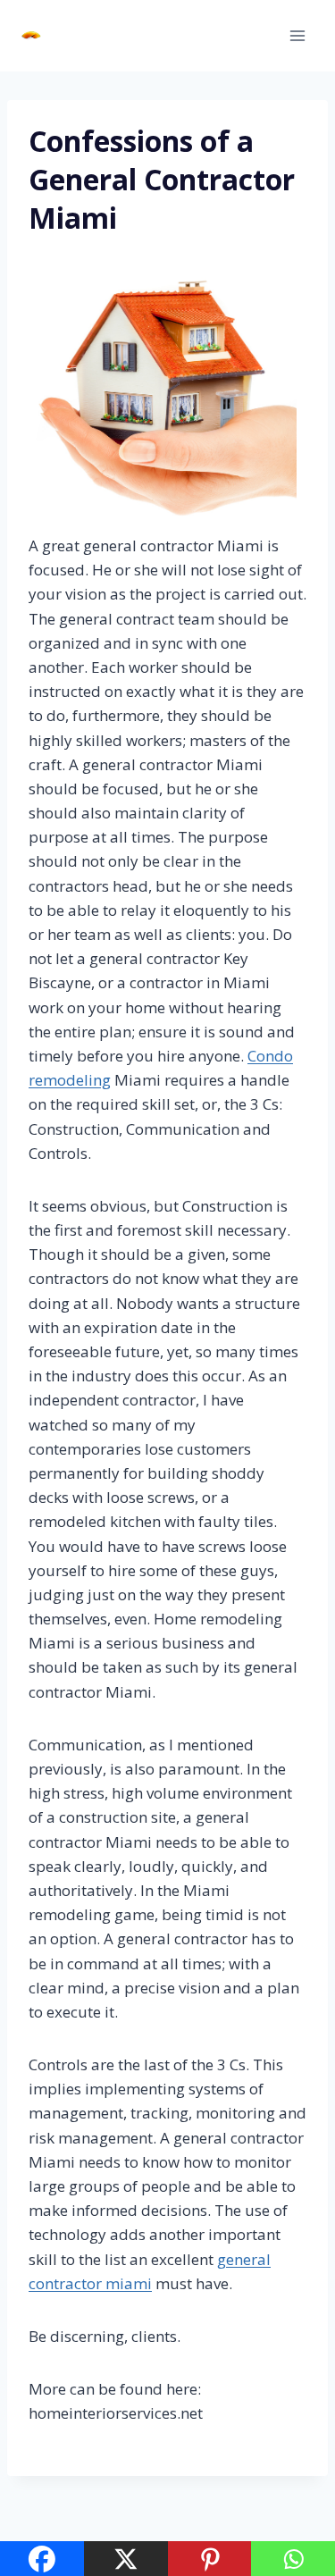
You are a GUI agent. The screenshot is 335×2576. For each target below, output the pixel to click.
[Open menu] (297, 35)
